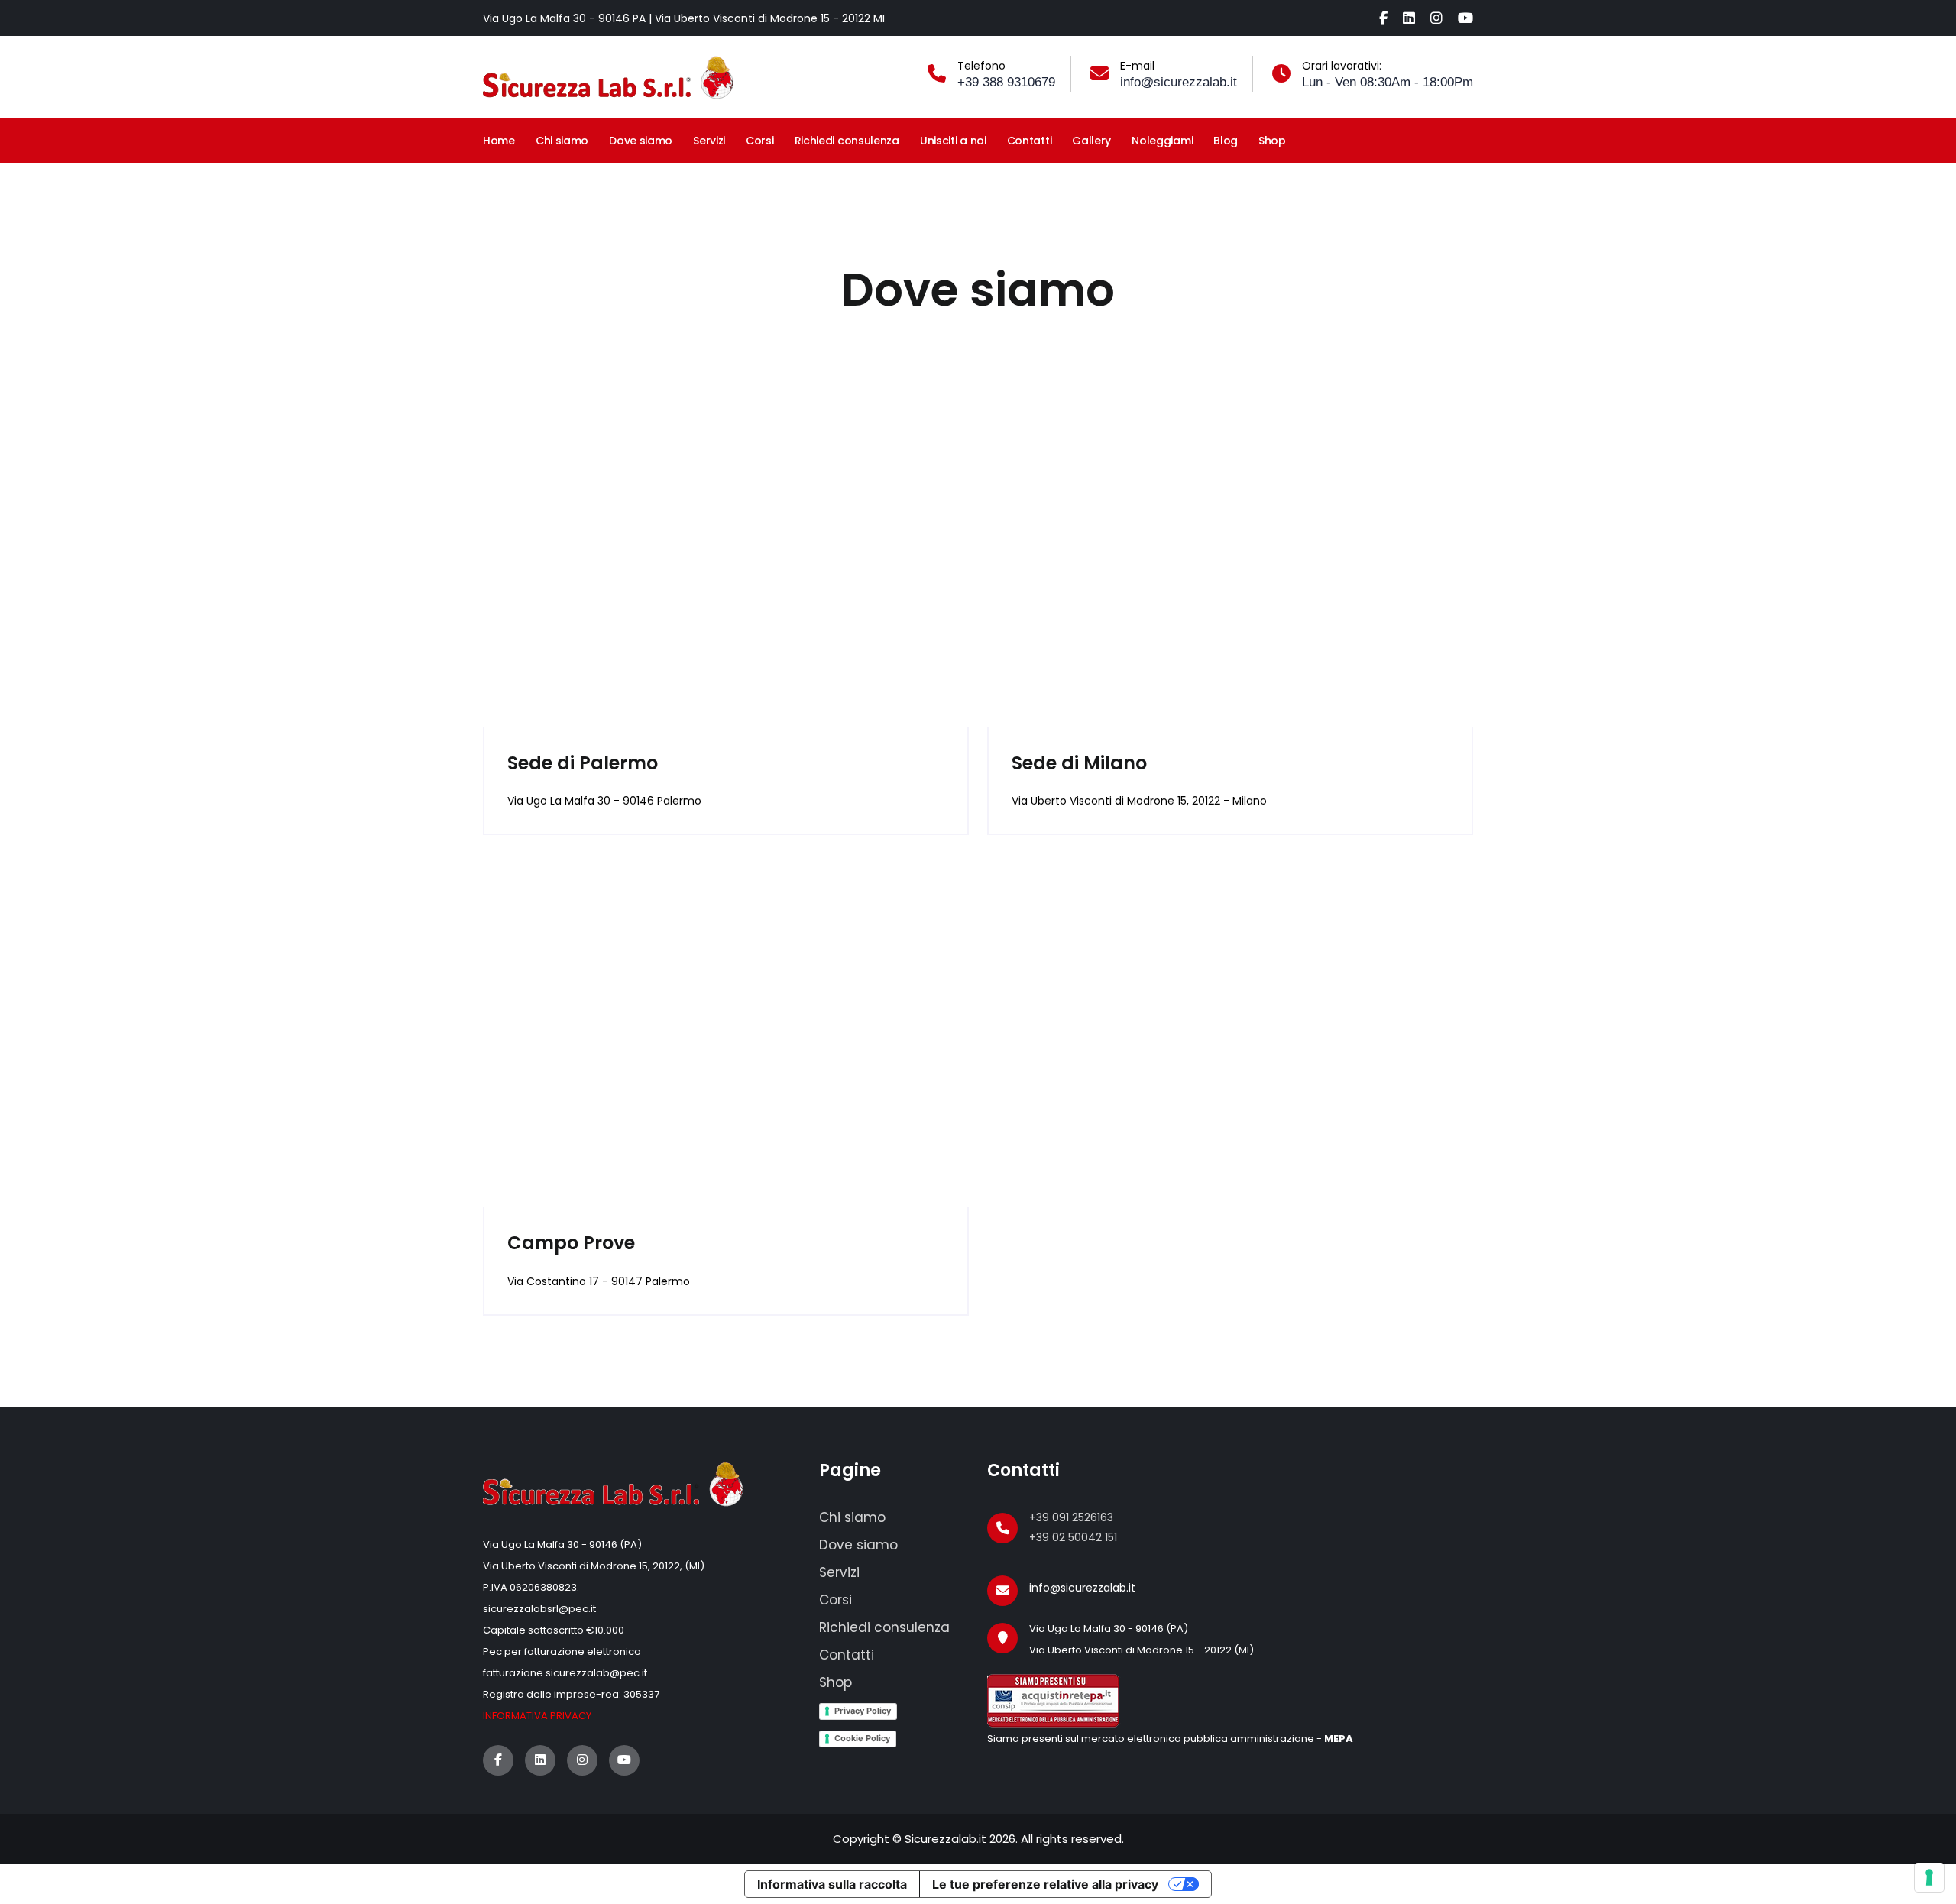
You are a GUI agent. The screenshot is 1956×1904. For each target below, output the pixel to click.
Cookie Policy (862, 1738)
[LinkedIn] (1409, 18)
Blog (1226, 141)
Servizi (709, 141)
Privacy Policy (863, 1711)
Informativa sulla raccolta (832, 1884)
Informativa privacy (537, 1716)
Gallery (1091, 141)
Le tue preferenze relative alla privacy (1045, 1884)
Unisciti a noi (953, 141)
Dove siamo (641, 141)
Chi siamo (562, 141)
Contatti (1030, 141)
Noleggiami (1162, 141)
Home (499, 141)
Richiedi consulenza (847, 141)
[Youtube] (1465, 18)
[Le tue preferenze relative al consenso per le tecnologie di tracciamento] (1929, 1877)
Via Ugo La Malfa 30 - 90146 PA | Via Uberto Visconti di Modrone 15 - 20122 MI (684, 18)
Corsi (760, 141)
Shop (1272, 141)
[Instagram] (1436, 18)
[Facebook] (1383, 18)
